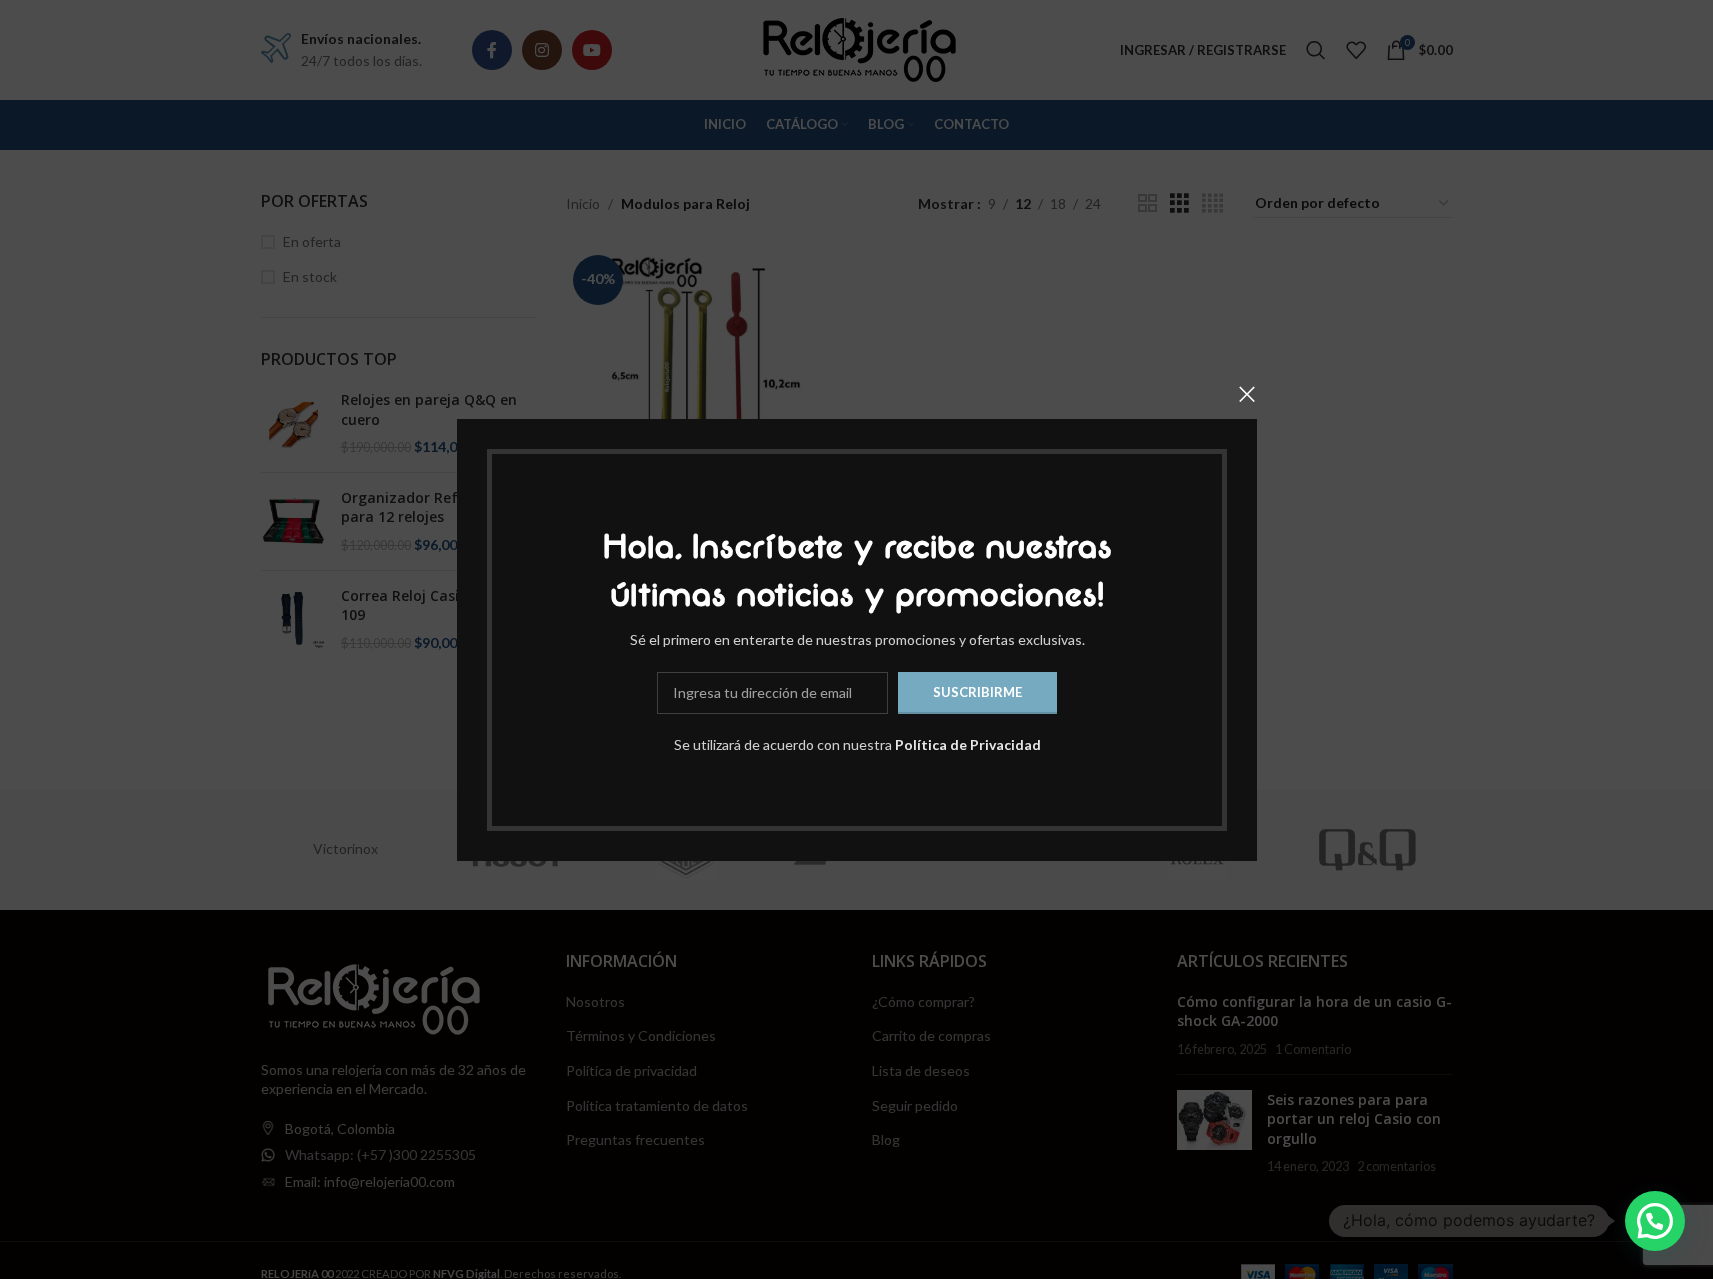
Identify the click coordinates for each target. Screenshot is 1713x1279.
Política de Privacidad (967, 743)
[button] (1655, 1221)
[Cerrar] (1247, 394)
